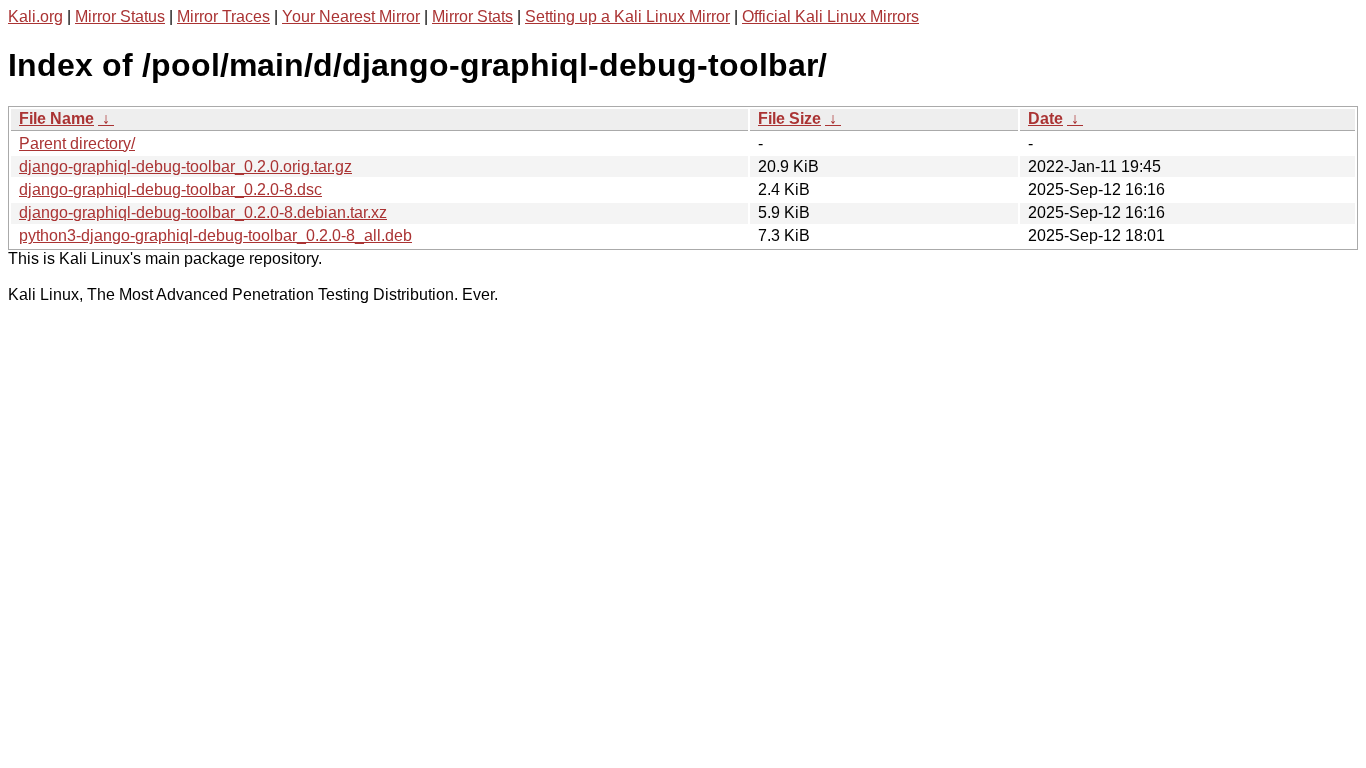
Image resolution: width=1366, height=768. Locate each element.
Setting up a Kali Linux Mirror (627, 16)
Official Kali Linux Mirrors (830, 16)
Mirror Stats (472, 16)
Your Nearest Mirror (351, 16)
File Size (789, 118)
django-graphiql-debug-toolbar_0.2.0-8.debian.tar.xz (203, 212)
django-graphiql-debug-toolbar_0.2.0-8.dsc (170, 189)
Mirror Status (120, 16)
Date (1045, 118)
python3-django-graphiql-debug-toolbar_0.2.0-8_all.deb (215, 235)
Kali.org (35, 16)
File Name (56, 118)
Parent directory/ (77, 143)
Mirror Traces (223, 16)
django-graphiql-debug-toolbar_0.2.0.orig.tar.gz (185, 166)
